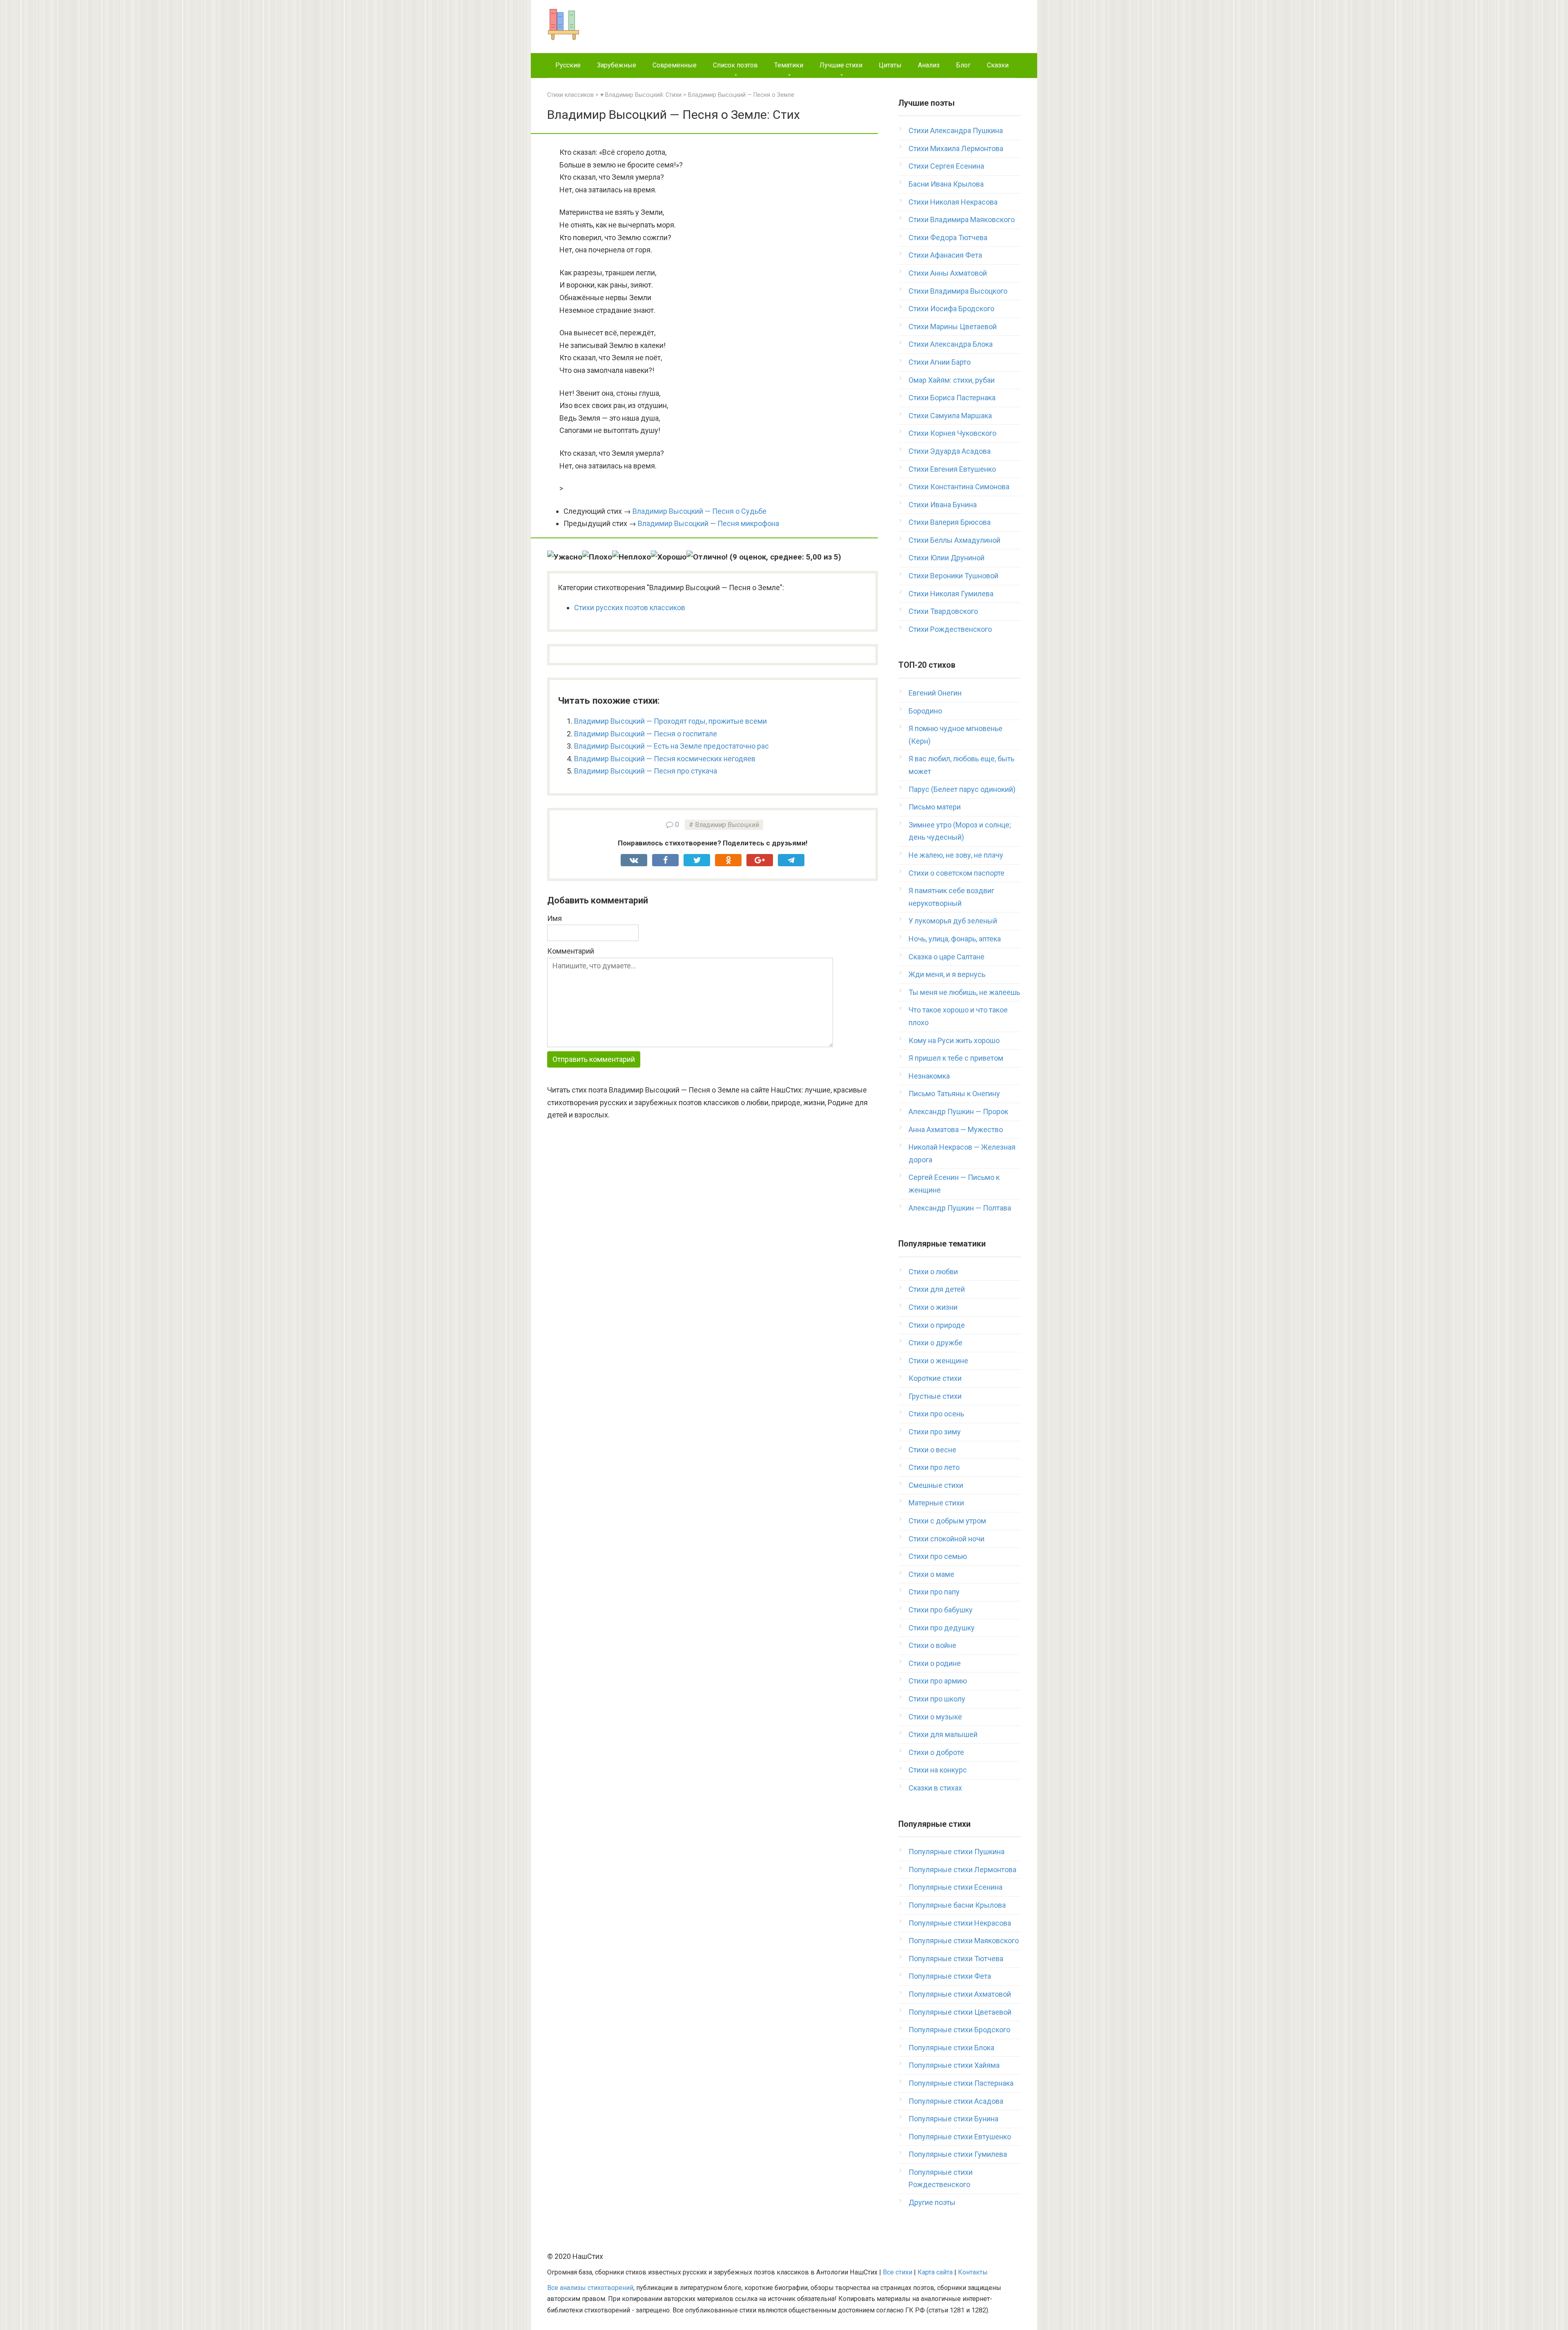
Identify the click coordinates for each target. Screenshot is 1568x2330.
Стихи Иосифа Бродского (951, 309)
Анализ (929, 65)
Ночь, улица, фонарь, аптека (955, 939)
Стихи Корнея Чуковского (952, 433)
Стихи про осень (936, 1414)
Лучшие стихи (841, 65)
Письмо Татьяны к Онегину (954, 1094)
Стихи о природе (937, 1325)
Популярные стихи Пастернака (961, 2083)
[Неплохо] (631, 557)
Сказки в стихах (935, 1788)
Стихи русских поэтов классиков (630, 608)
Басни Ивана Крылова (946, 184)
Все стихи (898, 2272)
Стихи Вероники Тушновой (953, 576)
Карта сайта (935, 2272)
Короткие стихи (935, 1378)
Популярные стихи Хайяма (954, 2065)
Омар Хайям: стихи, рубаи (952, 380)
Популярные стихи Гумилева (958, 2154)
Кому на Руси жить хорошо (954, 1040)
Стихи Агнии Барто (940, 362)
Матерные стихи (936, 1503)
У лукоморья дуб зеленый (953, 921)
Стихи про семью (938, 1556)
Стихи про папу (934, 1592)
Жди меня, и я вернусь (947, 974)
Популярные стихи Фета (950, 1976)
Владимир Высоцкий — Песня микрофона (708, 523)
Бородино (925, 711)
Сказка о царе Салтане (947, 957)
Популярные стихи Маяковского (964, 1941)
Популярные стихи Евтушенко (960, 2137)
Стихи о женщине (938, 1361)
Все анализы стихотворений (590, 2288)
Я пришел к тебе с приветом (956, 1058)
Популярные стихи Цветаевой (960, 2012)
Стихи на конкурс (938, 1770)
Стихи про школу (937, 1699)
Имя (555, 918)
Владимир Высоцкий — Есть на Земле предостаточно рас (672, 746)
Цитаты (890, 65)
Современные (675, 65)
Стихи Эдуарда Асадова (950, 451)
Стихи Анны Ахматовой (948, 273)
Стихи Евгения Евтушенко (952, 469)
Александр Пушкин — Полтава (960, 1208)
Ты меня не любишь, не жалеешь (964, 992)
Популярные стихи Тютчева (956, 1959)
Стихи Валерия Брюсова (950, 522)
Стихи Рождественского (950, 629)
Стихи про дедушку (942, 1628)
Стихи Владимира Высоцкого (958, 291)
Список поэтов (735, 65)
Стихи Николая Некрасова (953, 202)
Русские (568, 65)
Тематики (789, 65)
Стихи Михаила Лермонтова (956, 148)
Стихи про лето (934, 1467)
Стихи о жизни (933, 1307)
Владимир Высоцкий (727, 825)
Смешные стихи (936, 1485)
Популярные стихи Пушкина (957, 1852)
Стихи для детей (937, 1289)
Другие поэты (932, 2202)
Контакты (973, 2272)
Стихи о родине (935, 1663)
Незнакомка (929, 1076)
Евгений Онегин (935, 693)
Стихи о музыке (935, 1717)
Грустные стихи (935, 1396)
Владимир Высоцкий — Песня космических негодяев (665, 759)
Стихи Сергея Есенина (946, 166)
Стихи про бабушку (941, 1610)
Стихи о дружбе (935, 1343)
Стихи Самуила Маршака (950, 416)
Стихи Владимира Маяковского (962, 220)
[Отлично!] (707, 557)
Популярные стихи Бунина (953, 2119)
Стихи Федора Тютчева (948, 237)
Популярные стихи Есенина (955, 1887)
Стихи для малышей (943, 1734)
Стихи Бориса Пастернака (952, 398)
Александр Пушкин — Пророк (958, 1111)
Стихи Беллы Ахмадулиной (954, 540)
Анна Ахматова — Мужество (956, 1129)
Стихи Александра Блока (951, 344)
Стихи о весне (932, 1450)
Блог (963, 65)
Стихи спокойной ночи (947, 1539)
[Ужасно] (565, 557)
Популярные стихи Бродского (959, 2030)
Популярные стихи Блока (951, 2048)
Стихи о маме (931, 1574)
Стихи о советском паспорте (957, 873)
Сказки (998, 65)
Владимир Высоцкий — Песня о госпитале (646, 734)
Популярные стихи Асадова (956, 2101)
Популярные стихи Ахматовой (960, 1994)
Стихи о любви (933, 1272)
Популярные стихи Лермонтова (962, 1870)
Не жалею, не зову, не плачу (956, 855)
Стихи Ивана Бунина (943, 505)
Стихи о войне (932, 1645)
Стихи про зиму (935, 1432)
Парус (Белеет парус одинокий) (962, 789)
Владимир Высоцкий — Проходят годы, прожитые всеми (670, 721)
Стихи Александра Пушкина (956, 130)
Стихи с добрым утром (947, 1521)
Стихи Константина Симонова (959, 487)
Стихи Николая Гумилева (951, 594)
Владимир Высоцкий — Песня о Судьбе (699, 511)
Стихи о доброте (936, 1752)
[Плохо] (597, 557)
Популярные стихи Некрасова (960, 1923)
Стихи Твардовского (943, 611)
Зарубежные (617, 65)
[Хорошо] (669, 557)
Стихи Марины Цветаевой (953, 327)
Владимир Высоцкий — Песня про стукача (646, 771)
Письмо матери (935, 807)
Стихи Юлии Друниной (947, 558)
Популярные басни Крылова (957, 1905)
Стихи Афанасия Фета (945, 255)
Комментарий (571, 951)
